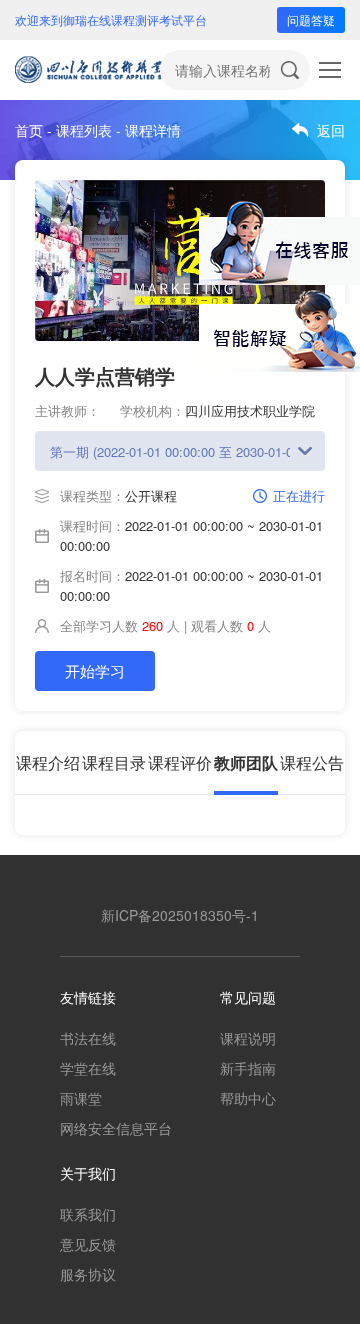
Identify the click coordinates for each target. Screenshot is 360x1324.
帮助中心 (248, 1098)
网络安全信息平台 (116, 1128)
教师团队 (246, 762)
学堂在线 (88, 1068)
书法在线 (88, 1038)
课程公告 (312, 762)
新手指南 (248, 1068)
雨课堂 (81, 1098)
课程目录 (114, 762)
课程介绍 (48, 762)
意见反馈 (88, 1244)
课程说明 (248, 1038)
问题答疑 (311, 19)
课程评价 (180, 762)
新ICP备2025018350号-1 (180, 915)
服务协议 (88, 1274)
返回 (331, 130)
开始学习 (95, 670)
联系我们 (88, 1214)
